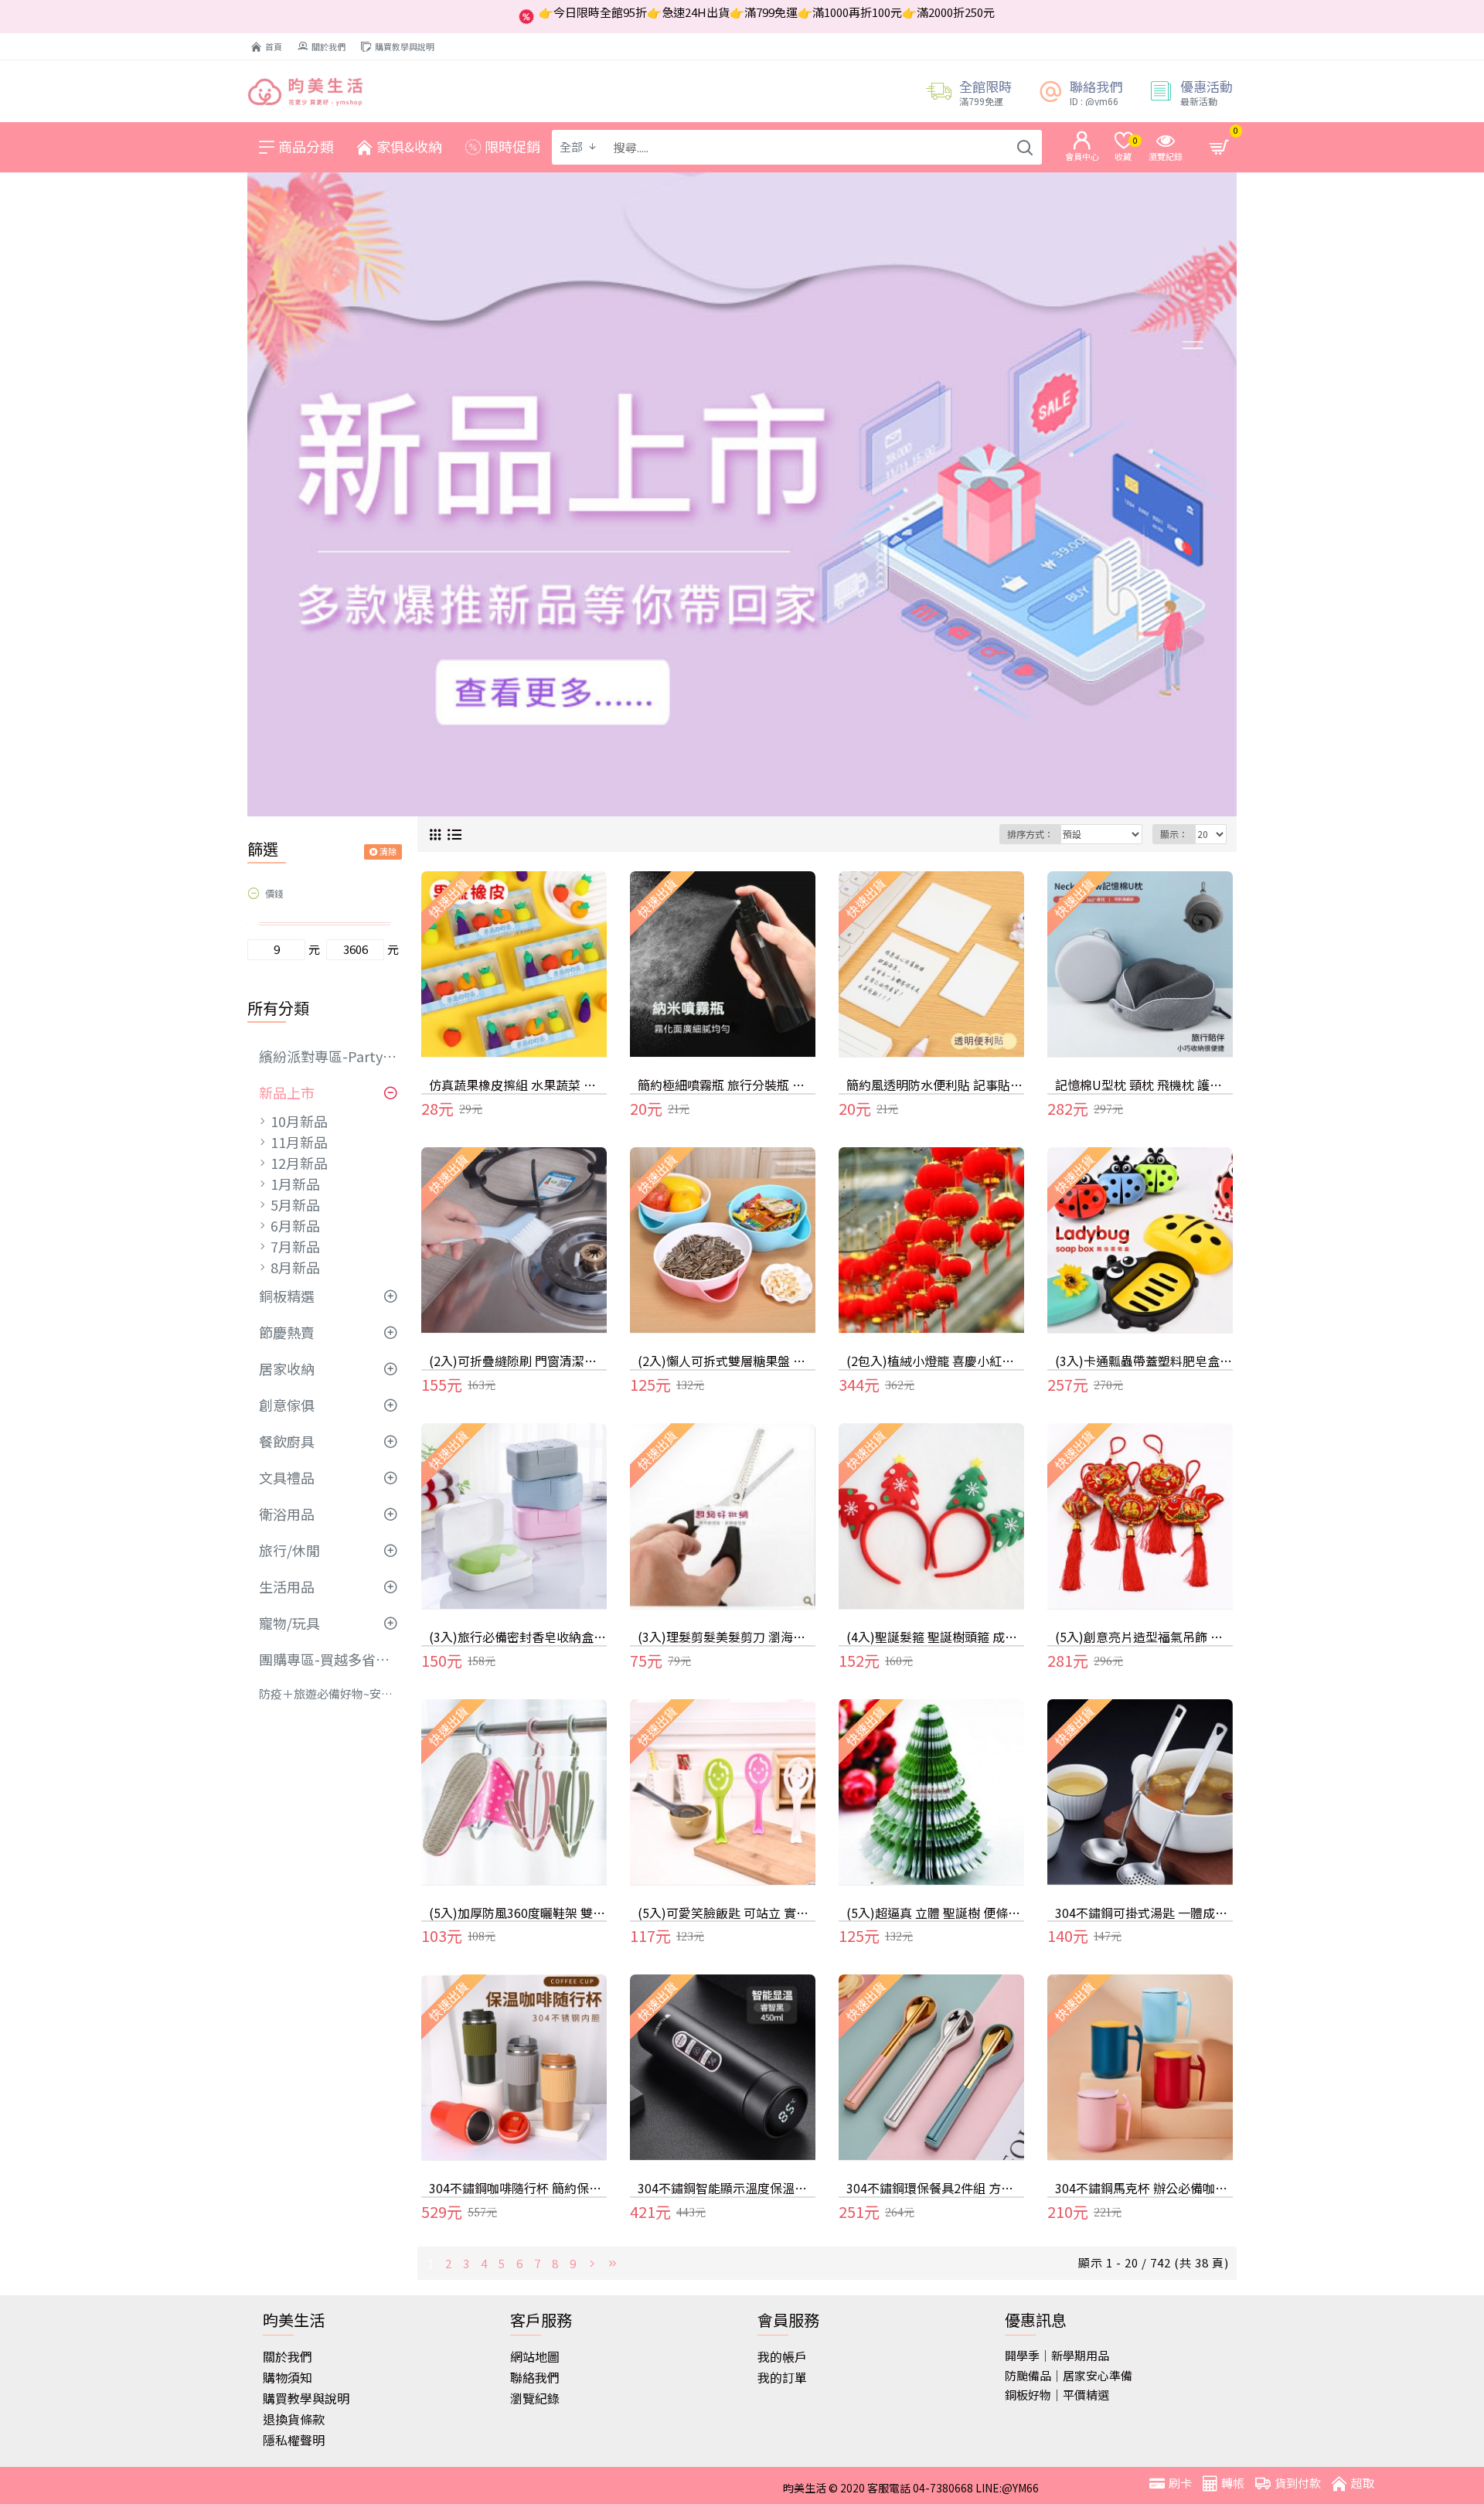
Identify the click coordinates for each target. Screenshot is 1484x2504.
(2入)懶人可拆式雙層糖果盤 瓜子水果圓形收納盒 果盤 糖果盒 (727, 1361)
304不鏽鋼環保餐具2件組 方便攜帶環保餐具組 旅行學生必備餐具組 (935, 2188)
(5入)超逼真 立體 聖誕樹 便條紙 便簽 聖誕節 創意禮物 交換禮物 (935, 1913)
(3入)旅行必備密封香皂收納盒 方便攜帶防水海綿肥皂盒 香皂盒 (518, 1637)
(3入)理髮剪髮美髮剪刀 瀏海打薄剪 (727, 1637)
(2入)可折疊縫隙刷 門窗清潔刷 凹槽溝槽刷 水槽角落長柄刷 (518, 1361)
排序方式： (1030, 834)
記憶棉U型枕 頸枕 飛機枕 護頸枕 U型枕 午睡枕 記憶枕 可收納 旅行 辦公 (1144, 1085)
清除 (388, 851)
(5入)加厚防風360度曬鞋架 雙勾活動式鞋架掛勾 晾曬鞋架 (518, 1913)
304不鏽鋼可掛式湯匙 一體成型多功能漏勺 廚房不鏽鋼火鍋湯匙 (1144, 1913)
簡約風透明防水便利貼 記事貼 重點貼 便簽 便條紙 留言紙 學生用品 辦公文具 (935, 1085)
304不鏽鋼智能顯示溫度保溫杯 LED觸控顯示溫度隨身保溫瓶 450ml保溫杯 (727, 2188)
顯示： (1174, 834)
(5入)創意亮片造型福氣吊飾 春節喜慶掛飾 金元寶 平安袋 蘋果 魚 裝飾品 (1144, 1637)
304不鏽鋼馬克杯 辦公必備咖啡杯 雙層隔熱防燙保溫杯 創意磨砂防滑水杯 (1144, 2188)
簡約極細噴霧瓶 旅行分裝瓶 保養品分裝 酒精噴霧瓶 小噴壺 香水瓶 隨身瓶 (727, 1085)
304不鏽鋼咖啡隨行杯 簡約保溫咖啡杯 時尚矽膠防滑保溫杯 (518, 2188)
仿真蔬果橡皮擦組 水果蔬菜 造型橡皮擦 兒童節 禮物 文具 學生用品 (518, 1085)
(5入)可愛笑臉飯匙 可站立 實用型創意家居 (727, 1913)
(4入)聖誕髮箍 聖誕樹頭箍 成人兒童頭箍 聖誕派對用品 (935, 1637)
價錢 (274, 893)
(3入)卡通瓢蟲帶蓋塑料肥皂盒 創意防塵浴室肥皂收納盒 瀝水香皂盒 (1144, 1361)
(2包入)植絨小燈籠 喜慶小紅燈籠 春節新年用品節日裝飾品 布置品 (935, 1361)
